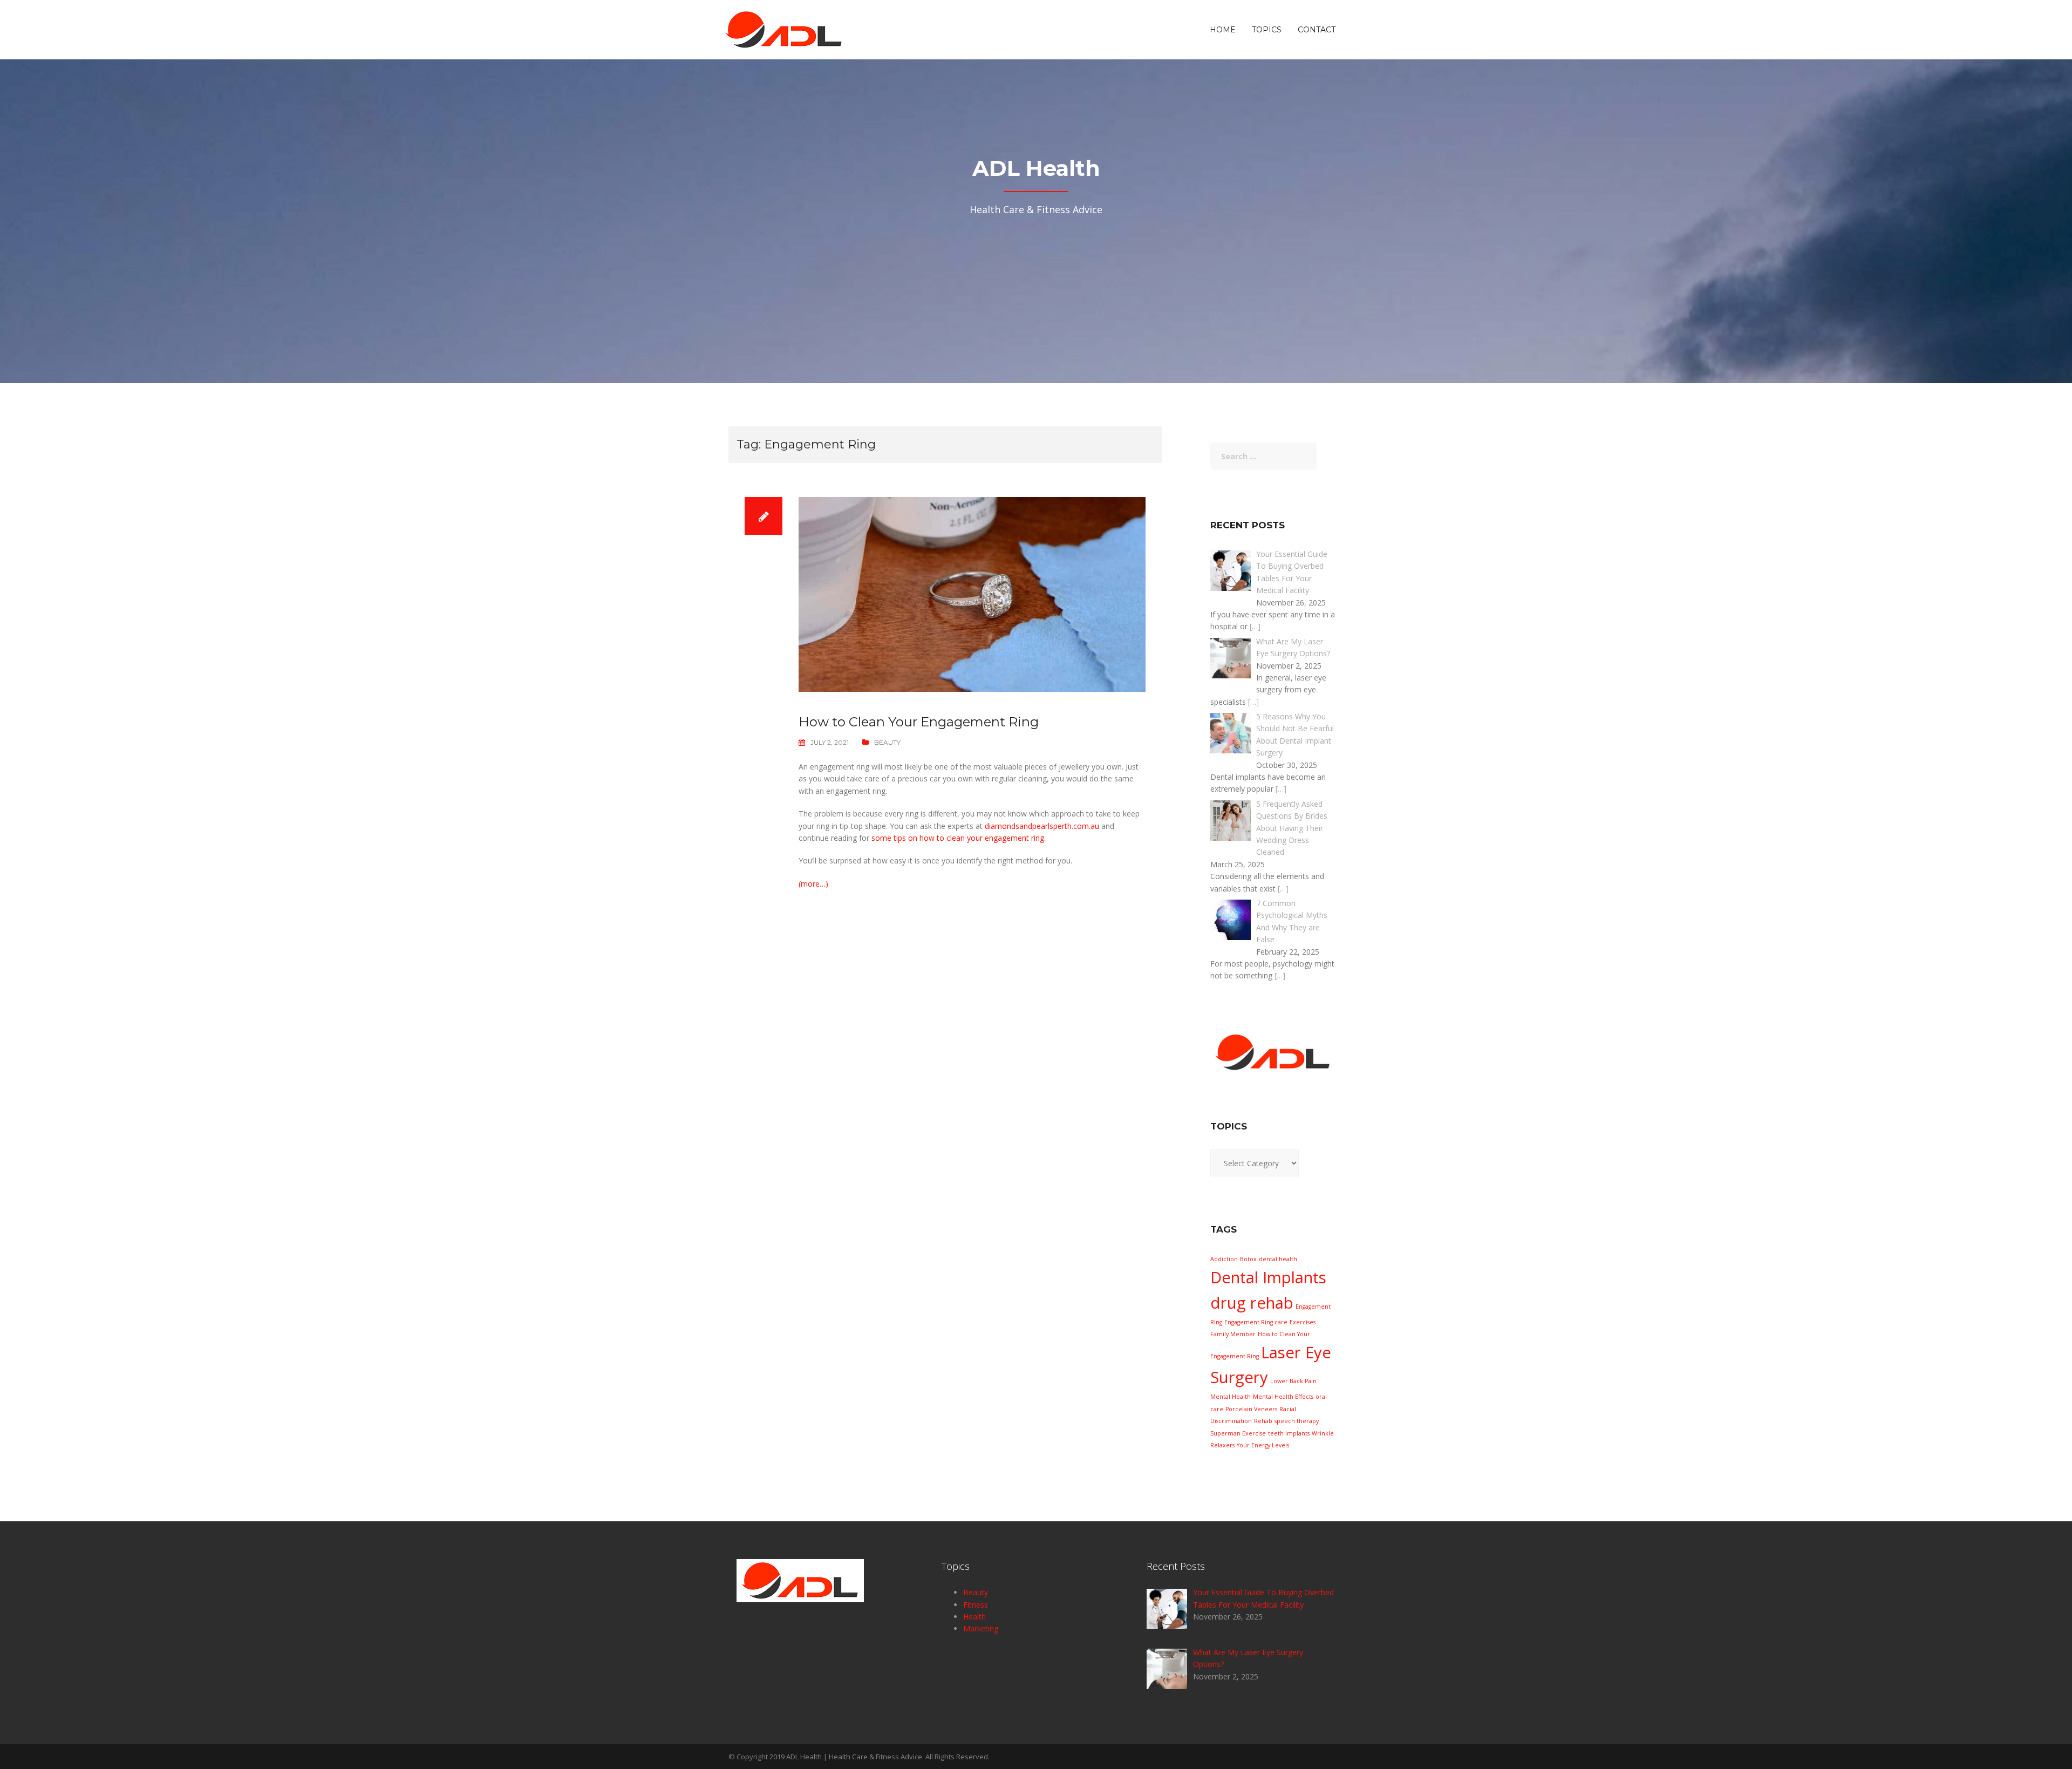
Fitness (976, 1605)
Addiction (1224, 1259)
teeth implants (1289, 1433)
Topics (1267, 30)
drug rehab (1252, 1303)
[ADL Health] (784, 29)
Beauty (887, 742)
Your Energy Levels (1263, 1445)
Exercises (1303, 1322)
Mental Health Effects (1283, 1397)
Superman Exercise (1238, 1433)
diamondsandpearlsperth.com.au (1042, 826)
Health (974, 1617)
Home (1223, 30)
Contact (1317, 30)
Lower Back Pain (1293, 1381)
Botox (1248, 1259)
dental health (1278, 1259)
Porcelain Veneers (1251, 1409)
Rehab (1263, 1421)
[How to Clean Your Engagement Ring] (972, 593)
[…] (1255, 626)
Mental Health (1231, 1397)
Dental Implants (1268, 1277)
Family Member (1233, 1334)
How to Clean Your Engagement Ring (920, 722)
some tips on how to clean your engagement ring (958, 838)
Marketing (981, 1628)
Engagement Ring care (1256, 1322)
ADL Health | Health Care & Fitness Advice (854, 1757)
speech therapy (1297, 1421)
